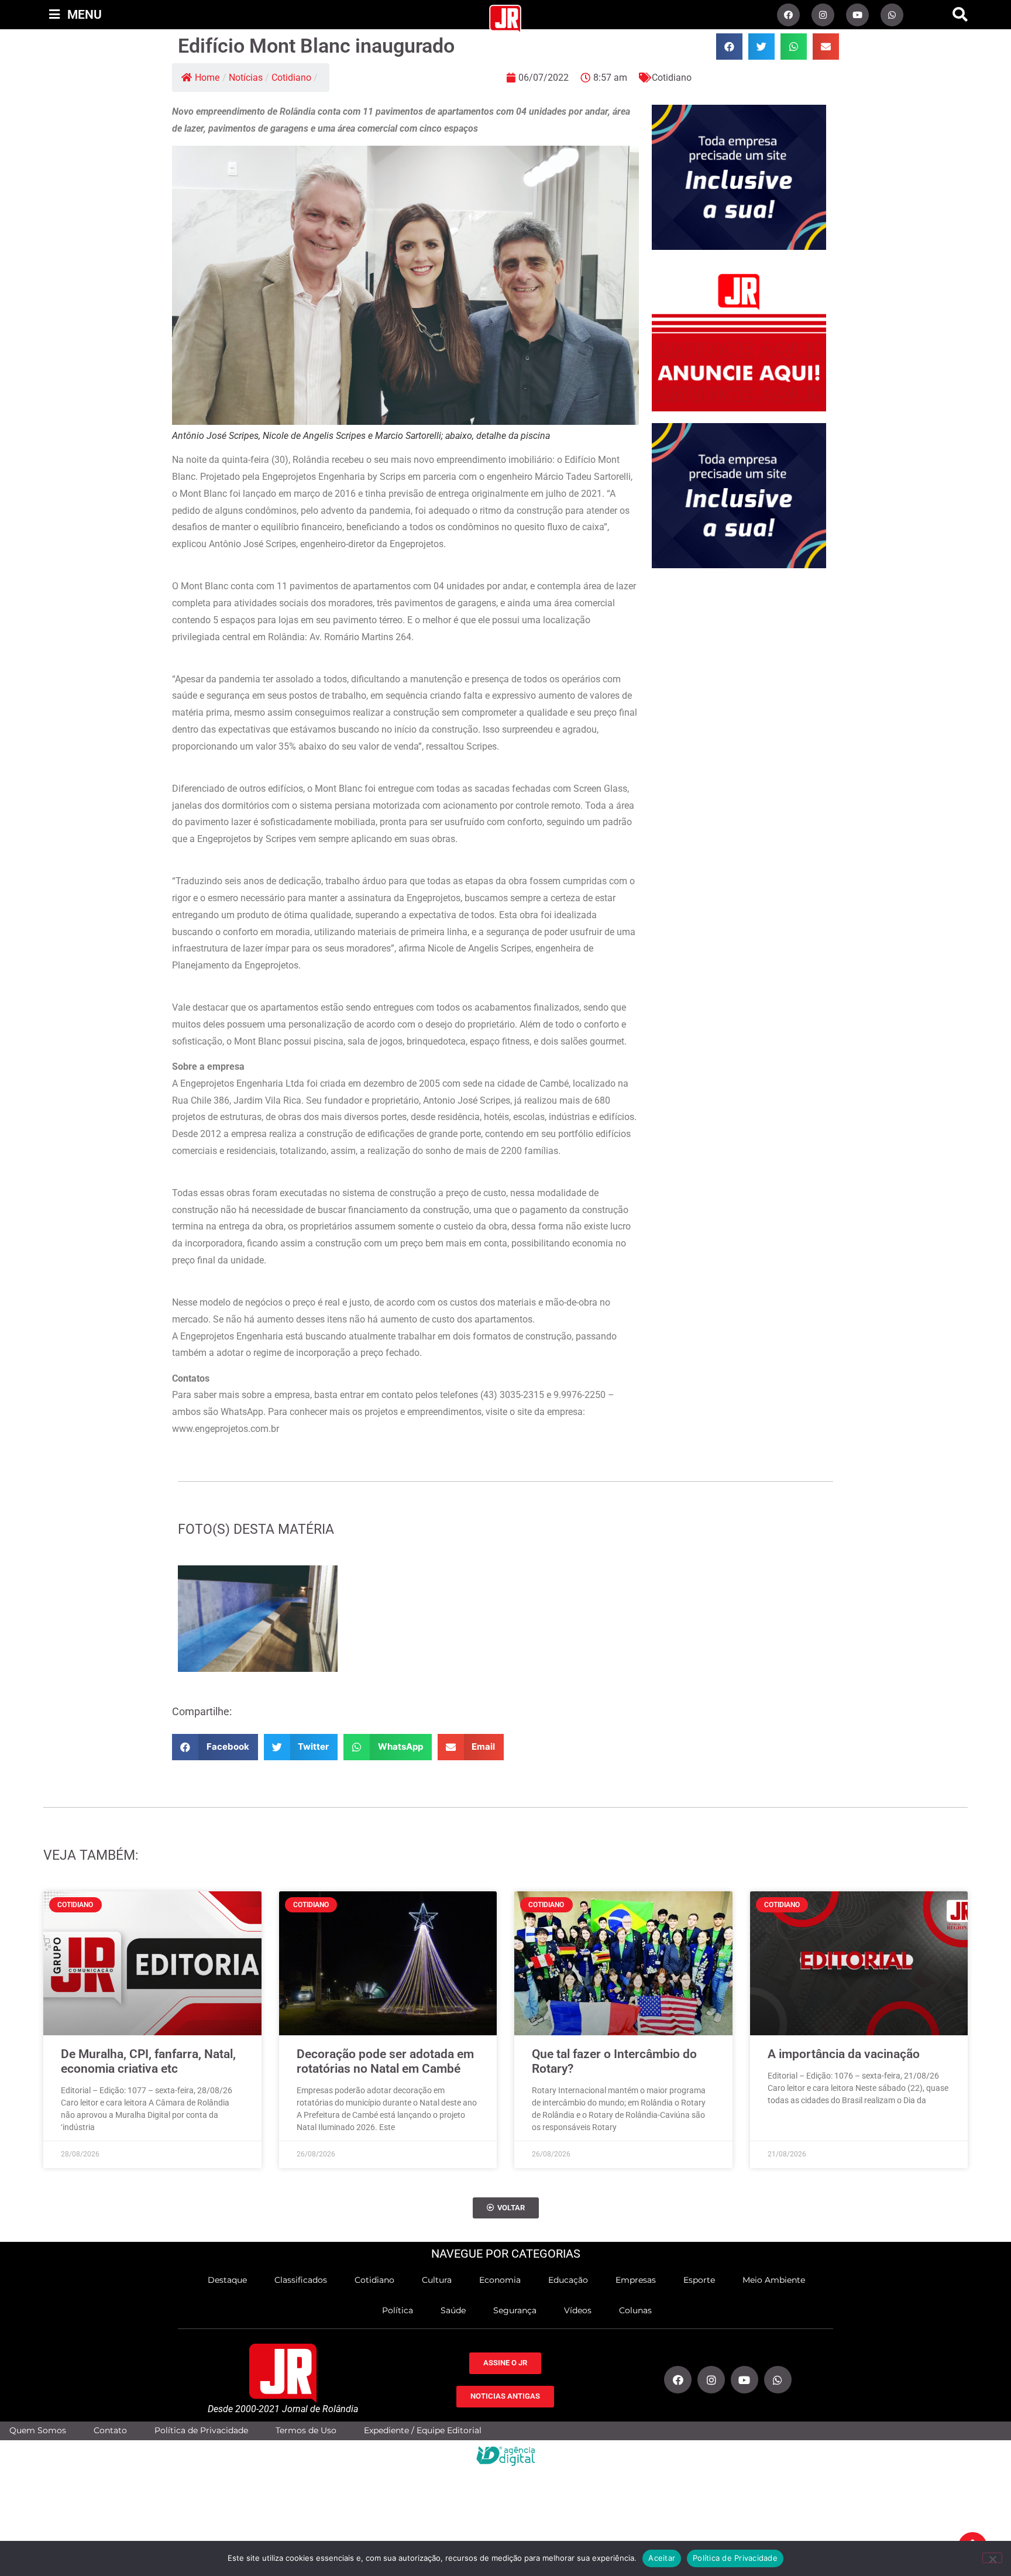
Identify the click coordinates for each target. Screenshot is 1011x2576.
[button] (960, 15)
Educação (568, 2280)
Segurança (515, 2310)
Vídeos (578, 2310)
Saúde (453, 2310)
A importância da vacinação (844, 2054)
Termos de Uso (306, 2431)
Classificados (301, 2280)
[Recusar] (992, 2558)
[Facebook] (788, 15)
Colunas (635, 2310)
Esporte (699, 2280)
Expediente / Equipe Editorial (423, 2431)
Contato (110, 2431)
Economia (500, 2280)
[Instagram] (823, 15)
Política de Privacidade (201, 2431)
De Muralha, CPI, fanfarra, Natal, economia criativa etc (148, 2061)
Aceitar (662, 2558)
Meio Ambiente (774, 2280)
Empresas (636, 2280)
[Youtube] (857, 15)
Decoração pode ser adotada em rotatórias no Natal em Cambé (385, 2061)
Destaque (227, 2280)
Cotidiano (291, 78)
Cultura (437, 2280)
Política (398, 2310)
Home (207, 78)
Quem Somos (38, 2431)
